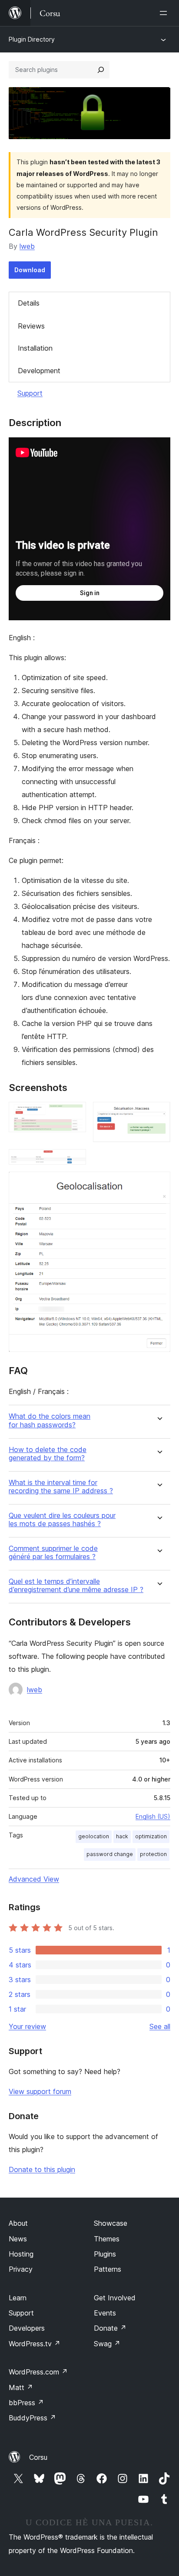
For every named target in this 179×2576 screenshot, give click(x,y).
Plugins (105, 2254)
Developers (27, 2328)
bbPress (26, 2403)
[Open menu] (165, 13)
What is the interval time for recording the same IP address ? (61, 1487)
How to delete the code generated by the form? (48, 1454)
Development (39, 371)
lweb (27, 246)
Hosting (21, 2254)
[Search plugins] (101, 70)
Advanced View (34, 1879)
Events (105, 2313)
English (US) (153, 1816)
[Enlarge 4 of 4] (159, 1183)
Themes (107, 2239)
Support (30, 393)
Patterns (108, 2269)
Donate (110, 2328)
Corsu (38, 2457)
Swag (107, 2344)
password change (110, 1854)
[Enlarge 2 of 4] (159, 1114)
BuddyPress (32, 2418)
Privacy (21, 2269)
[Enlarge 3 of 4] (74, 1161)
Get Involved (115, 2298)
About (18, 2223)
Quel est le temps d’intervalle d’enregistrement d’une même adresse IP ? (76, 1586)
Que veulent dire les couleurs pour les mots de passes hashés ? (62, 1520)
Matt (21, 2387)
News (18, 2239)
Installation (35, 348)
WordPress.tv (35, 2344)
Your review (27, 2026)
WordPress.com (38, 2372)
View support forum (40, 2091)
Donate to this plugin (42, 2169)
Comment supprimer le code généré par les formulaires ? (53, 1553)
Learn (18, 2298)
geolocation (94, 1836)
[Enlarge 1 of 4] (74, 1114)
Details (29, 303)
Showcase (111, 2223)
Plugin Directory (32, 39)
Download (30, 270)
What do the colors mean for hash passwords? (50, 1420)
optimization (151, 1836)
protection (153, 1854)
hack (122, 1836)
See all (160, 2026)
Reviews (31, 326)
